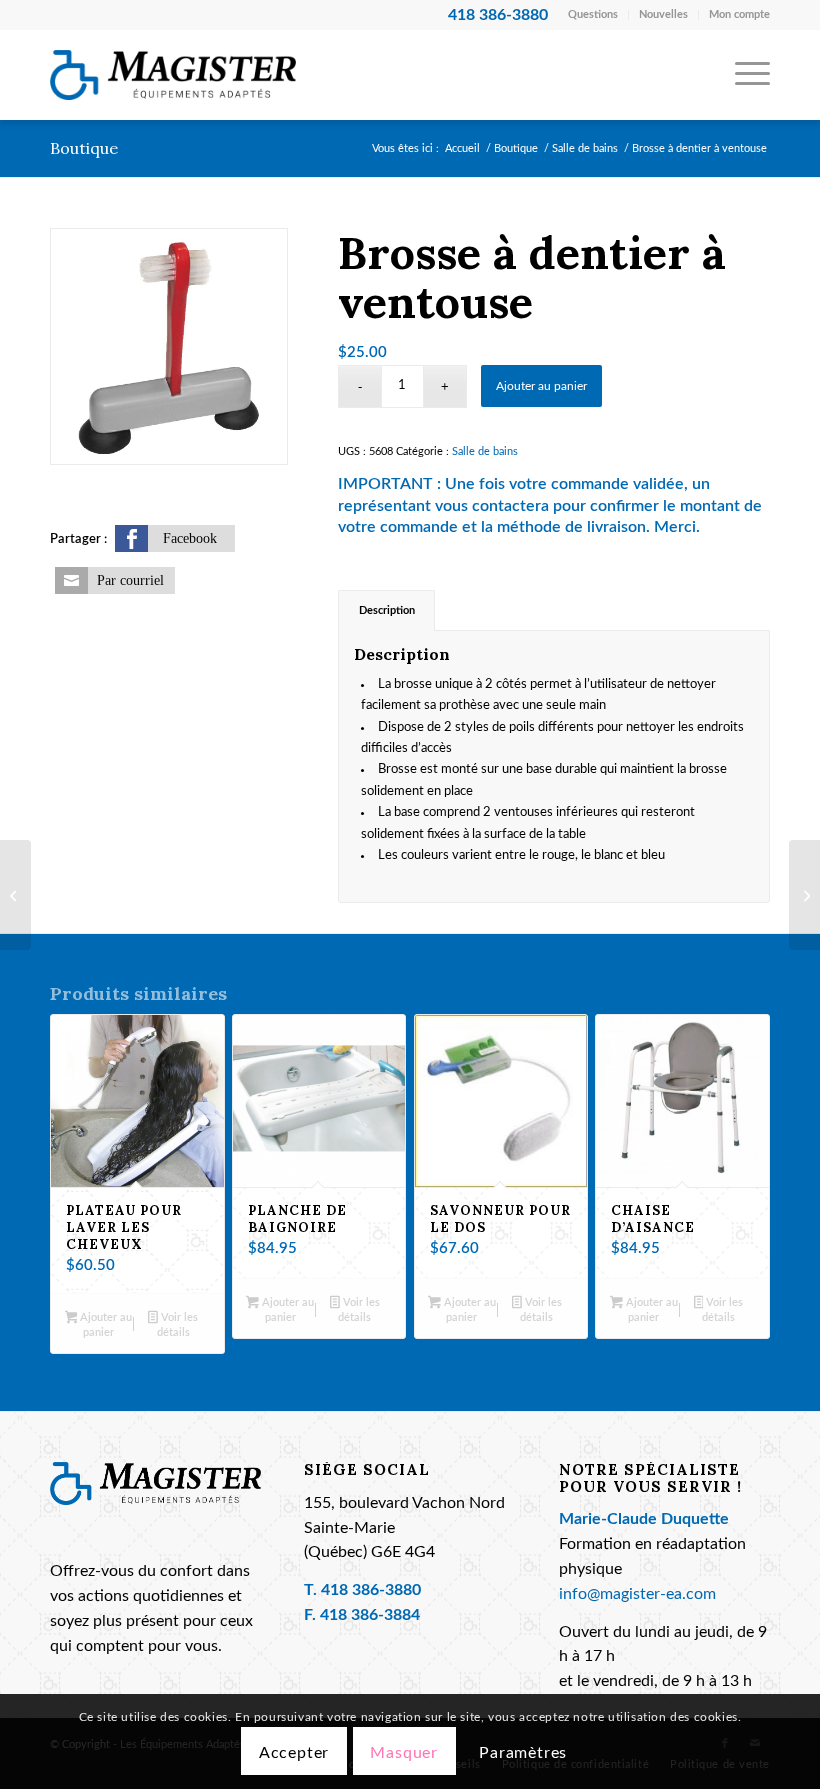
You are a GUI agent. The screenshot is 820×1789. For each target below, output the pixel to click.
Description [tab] (387, 610)
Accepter (294, 1753)
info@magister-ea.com (637, 1594)
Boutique (84, 148)
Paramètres (523, 1753)
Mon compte (739, 14)
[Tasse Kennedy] (15, 895)
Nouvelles (663, 14)
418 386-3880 (371, 1590)
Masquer (404, 1753)
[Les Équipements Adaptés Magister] (173, 75)
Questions (593, 14)
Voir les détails (177, 1325)
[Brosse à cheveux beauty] (804, 895)
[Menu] (742, 75)
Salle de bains (485, 451)
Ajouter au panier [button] (104, 1325)
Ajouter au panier (541, 386)
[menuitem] (593, 15)
